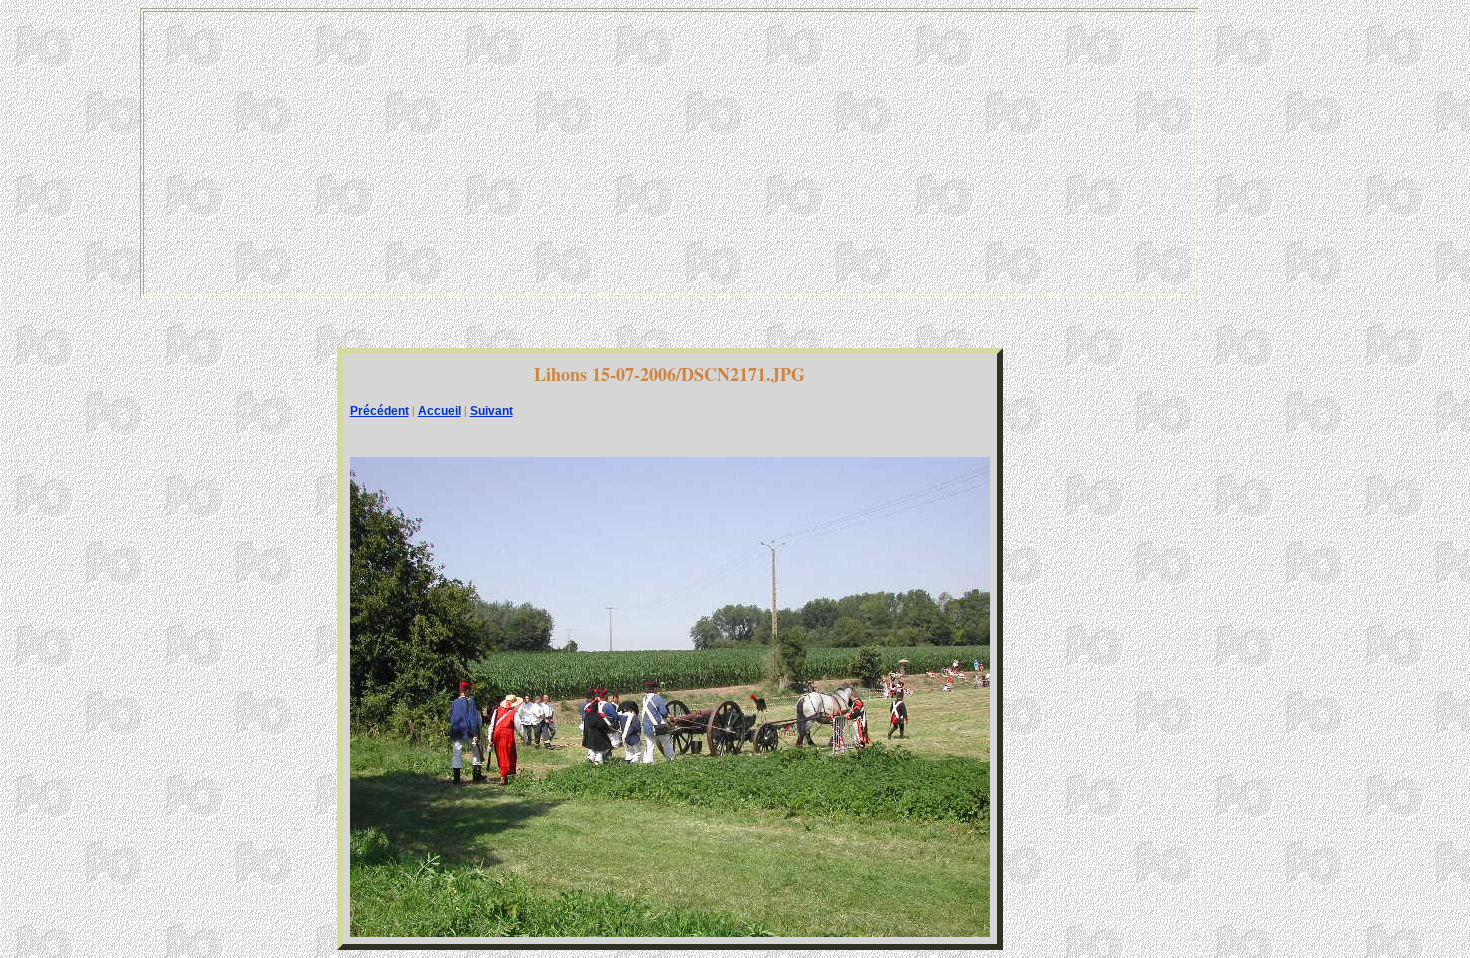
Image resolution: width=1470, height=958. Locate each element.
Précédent (379, 411)
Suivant (491, 411)
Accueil (439, 411)
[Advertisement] (669, 153)
